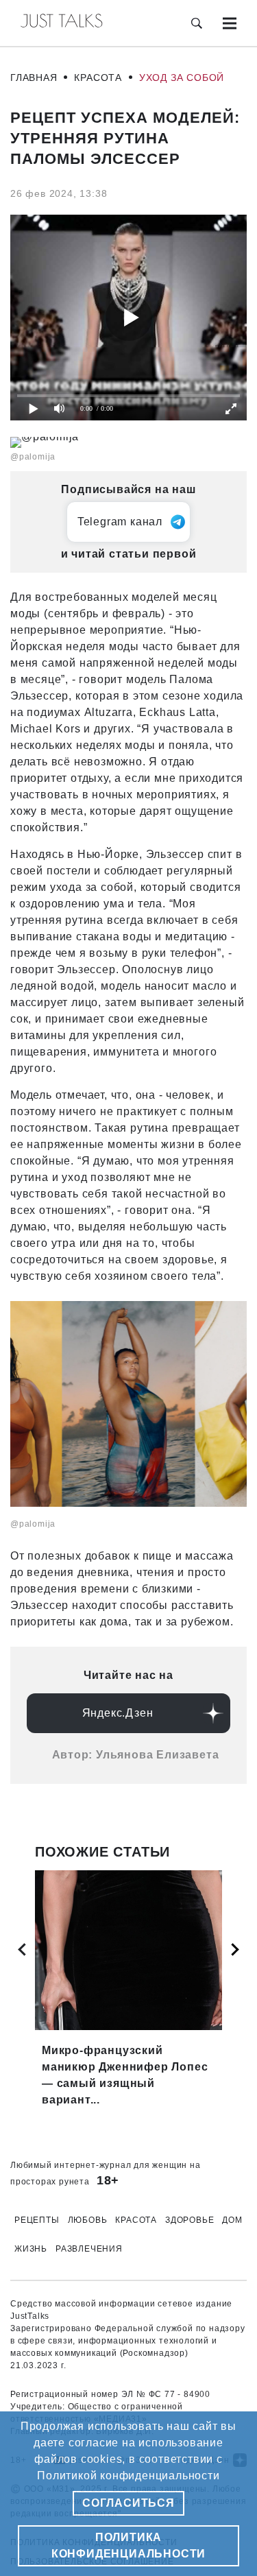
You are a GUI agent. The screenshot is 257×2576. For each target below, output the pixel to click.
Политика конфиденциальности (128, 2545)
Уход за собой (182, 77)
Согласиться (128, 2503)
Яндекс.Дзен (118, 1713)
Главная (34, 77)
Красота (98, 77)
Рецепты (37, 2220)
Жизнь (31, 2249)
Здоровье (189, 2220)
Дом (232, 2220)
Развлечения (89, 2249)
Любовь (88, 2220)
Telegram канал (120, 522)
